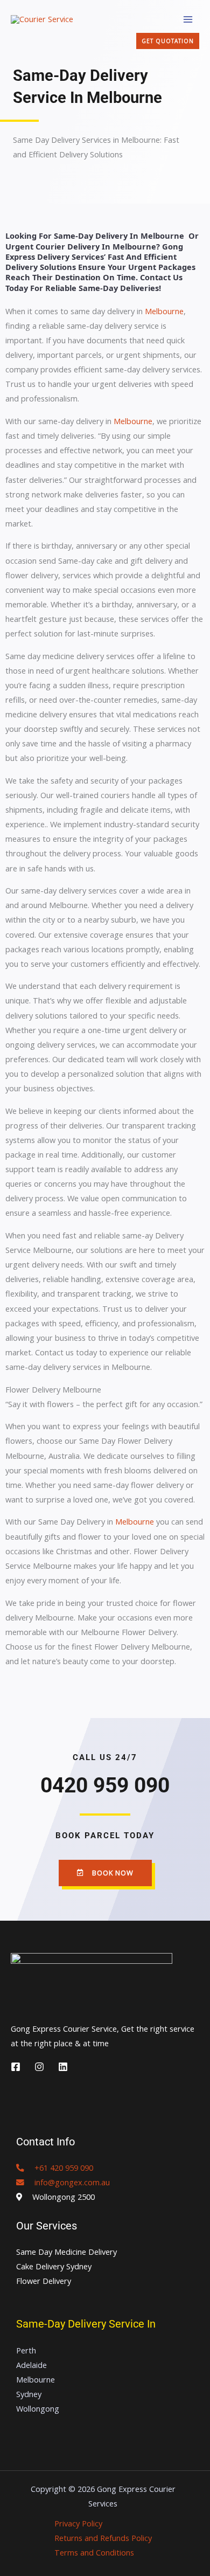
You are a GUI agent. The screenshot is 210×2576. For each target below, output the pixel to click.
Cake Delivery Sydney (54, 2266)
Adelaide (31, 2365)
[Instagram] (39, 2067)
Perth (26, 2350)
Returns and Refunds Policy (103, 2538)
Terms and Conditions (94, 2552)
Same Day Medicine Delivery (66, 2252)
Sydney (29, 2394)
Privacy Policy (78, 2523)
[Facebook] (16, 2067)
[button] (168, 41)
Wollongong (38, 2408)
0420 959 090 (105, 1785)
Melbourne (164, 311)
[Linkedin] (63, 2067)
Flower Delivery (44, 2281)
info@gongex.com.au (67, 2182)
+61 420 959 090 (59, 2168)
